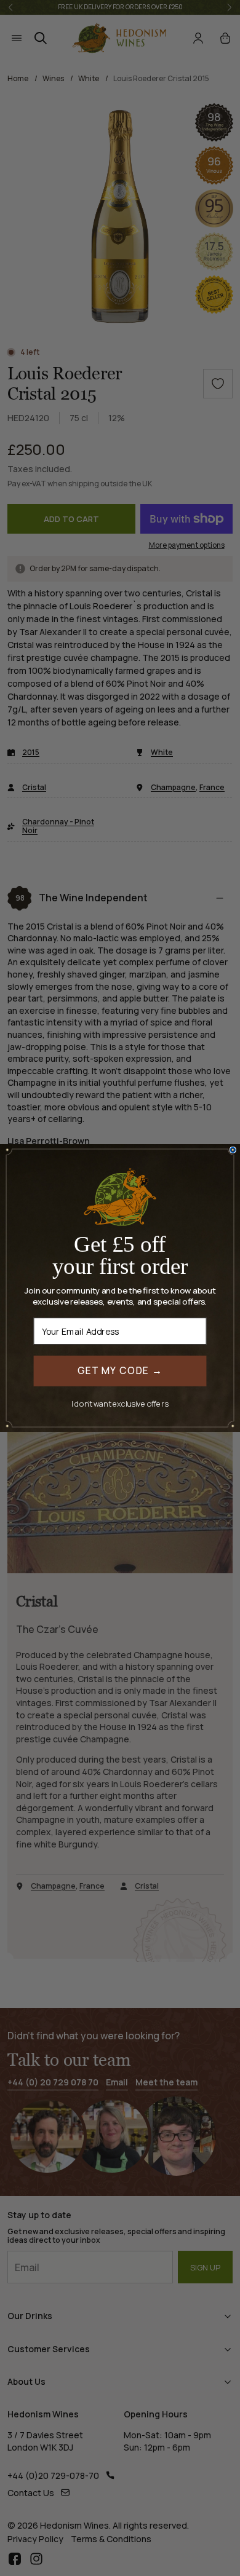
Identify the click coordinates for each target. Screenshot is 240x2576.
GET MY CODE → (120, 1371)
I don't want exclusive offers (120, 1403)
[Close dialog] (233, 1150)
